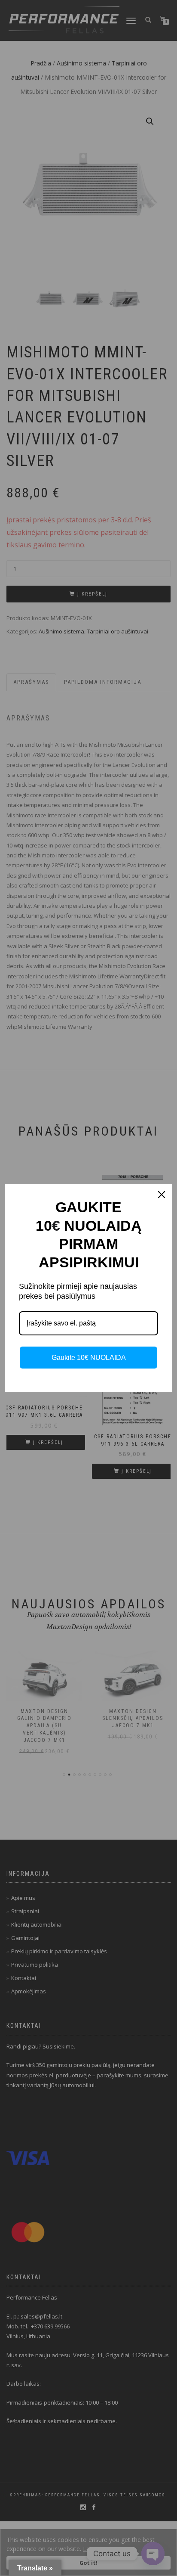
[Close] (162, 1195)
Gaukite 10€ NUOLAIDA (89, 1358)
